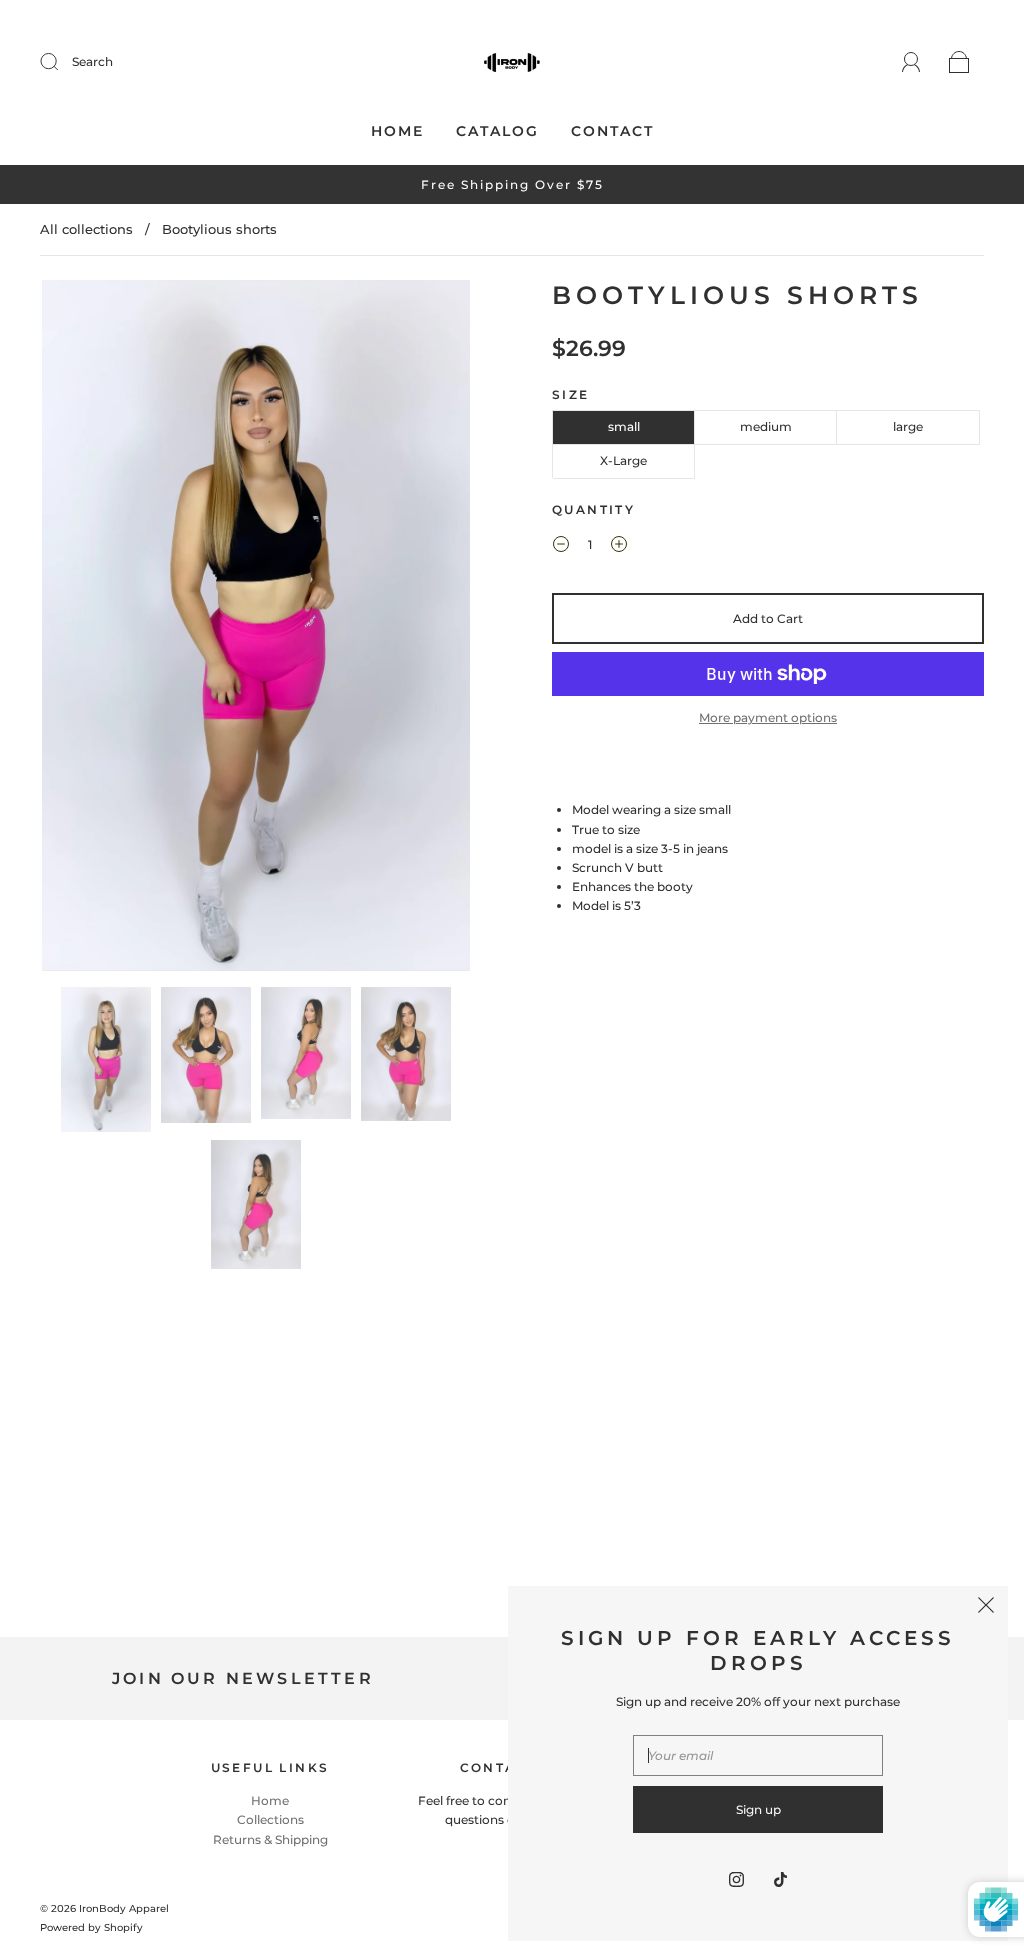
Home (397, 131)
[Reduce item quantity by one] (561, 547)
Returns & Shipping (270, 1839)
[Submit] (62, 62)
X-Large (623, 460)
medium (766, 426)
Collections (270, 1819)
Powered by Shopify (91, 1927)
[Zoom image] (256, 629)
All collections (86, 229)
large (908, 426)
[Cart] (959, 62)
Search (92, 61)
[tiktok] (780, 1879)
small (624, 426)
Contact (612, 131)
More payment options (768, 717)
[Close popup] (986, 1608)
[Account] (911, 61)
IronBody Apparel (124, 1908)
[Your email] (758, 1755)
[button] (85, 629)
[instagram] (736, 1879)
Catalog (497, 131)
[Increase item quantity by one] (619, 547)
